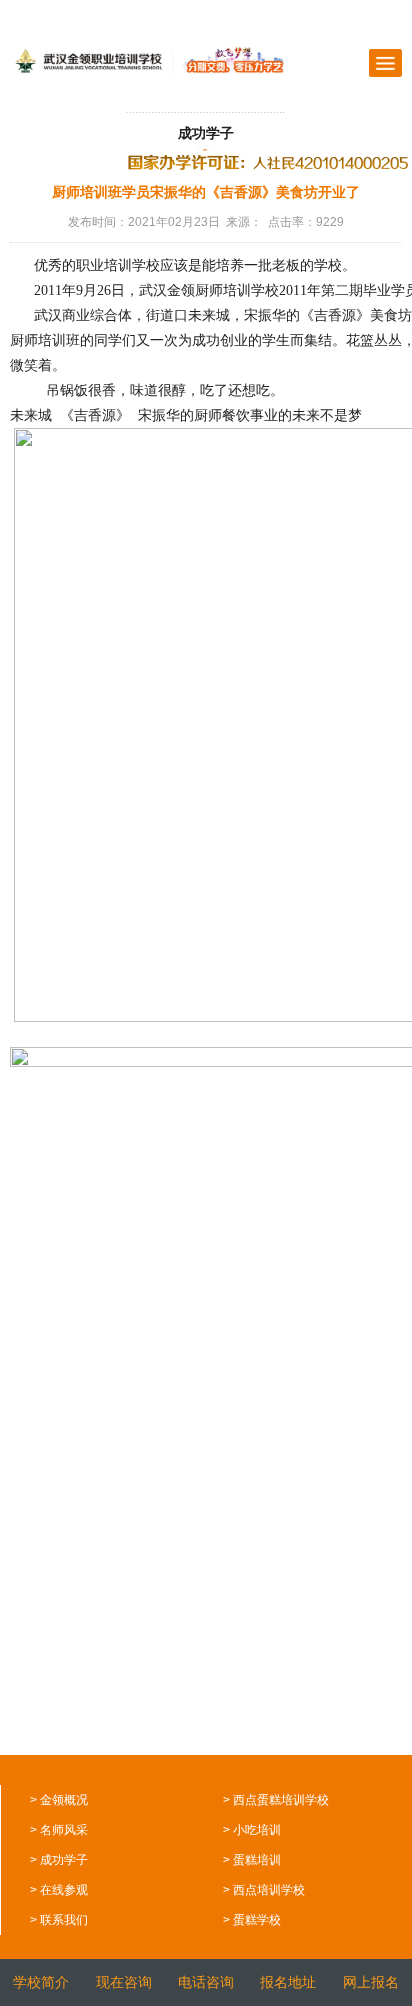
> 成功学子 (59, 1860)
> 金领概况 (59, 1800)
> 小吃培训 (252, 1830)
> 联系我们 (59, 1920)
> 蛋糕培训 (252, 1860)
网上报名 (371, 1982)
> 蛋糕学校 (252, 1920)
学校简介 (41, 1982)
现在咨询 (124, 1982)
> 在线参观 (59, 1890)
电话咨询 (206, 1982)
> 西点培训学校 (264, 1890)
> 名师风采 (59, 1830)
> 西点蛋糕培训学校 (276, 1800)
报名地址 (288, 1982)
